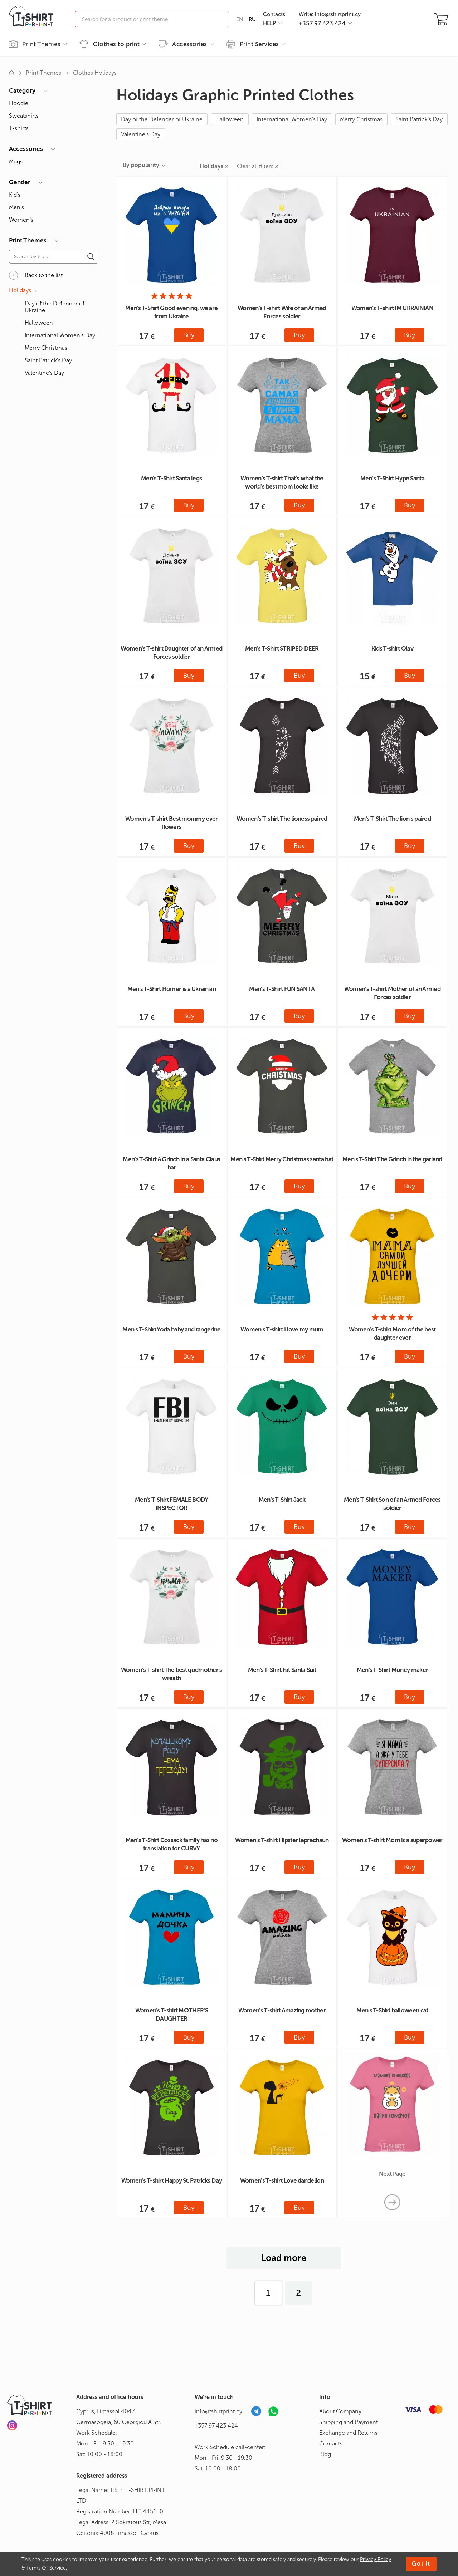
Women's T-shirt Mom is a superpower (392, 1840)
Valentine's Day (141, 134)
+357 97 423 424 (216, 2426)
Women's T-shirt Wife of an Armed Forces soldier (282, 312)
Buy (189, 335)
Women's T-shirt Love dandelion (282, 2180)
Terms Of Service (46, 2568)
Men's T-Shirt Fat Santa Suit (282, 1670)
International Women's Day (292, 119)
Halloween (230, 119)
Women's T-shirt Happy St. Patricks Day (172, 2180)
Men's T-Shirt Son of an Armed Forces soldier (392, 1504)
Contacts (274, 14)
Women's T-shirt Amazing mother (282, 2010)
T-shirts (19, 128)
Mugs (16, 161)
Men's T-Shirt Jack (282, 1500)
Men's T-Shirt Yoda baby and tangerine (171, 1329)
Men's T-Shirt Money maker (393, 1670)
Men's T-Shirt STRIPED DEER (282, 648)
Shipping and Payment (349, 2422)
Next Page (392, 2174)
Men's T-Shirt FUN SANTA (282, 989)
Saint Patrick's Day (419, 119)
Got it (421, 2564)
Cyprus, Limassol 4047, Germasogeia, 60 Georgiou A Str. (119, 2417)
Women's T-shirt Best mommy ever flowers (171, 823)
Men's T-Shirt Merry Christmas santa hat (282, 1159)
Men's (16, 207)
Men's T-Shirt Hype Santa (392, 478)
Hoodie (19, 103)
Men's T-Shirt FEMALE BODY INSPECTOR (172, 1504)
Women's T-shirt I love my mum (282, 1329)
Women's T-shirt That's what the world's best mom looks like (282, 482)
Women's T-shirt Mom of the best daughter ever (392, 1333)
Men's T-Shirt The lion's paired (392, 819)
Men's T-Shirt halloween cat (392, 2010)
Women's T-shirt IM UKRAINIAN (392, 308)
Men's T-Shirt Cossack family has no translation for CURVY (172, 1844)
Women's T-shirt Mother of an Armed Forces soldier (392, 993)
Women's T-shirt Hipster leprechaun (282, 1840)
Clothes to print (116, 44)
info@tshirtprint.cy (218, 2411)
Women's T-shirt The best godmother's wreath (172, 1674)
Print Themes (43, 73)
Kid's (15, 195)
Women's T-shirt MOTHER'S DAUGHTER (172, 2014)
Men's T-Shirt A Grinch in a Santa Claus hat (171, 1163)
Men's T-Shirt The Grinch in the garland (392, 1159)
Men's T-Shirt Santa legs (171, 478)
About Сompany (340, 2411)
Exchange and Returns (348, 2433)
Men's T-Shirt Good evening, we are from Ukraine (171, 312)
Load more (284, 2258)
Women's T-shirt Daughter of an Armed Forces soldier (171, 652)
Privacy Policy (376, 2559)
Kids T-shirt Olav (392, 648)
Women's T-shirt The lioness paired (282, 819)
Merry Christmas (361, 119)
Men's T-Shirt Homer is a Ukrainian (172, 989)
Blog (325, 2454)
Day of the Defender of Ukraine (162, 119)
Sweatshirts (24, 116)
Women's (21, 220)
